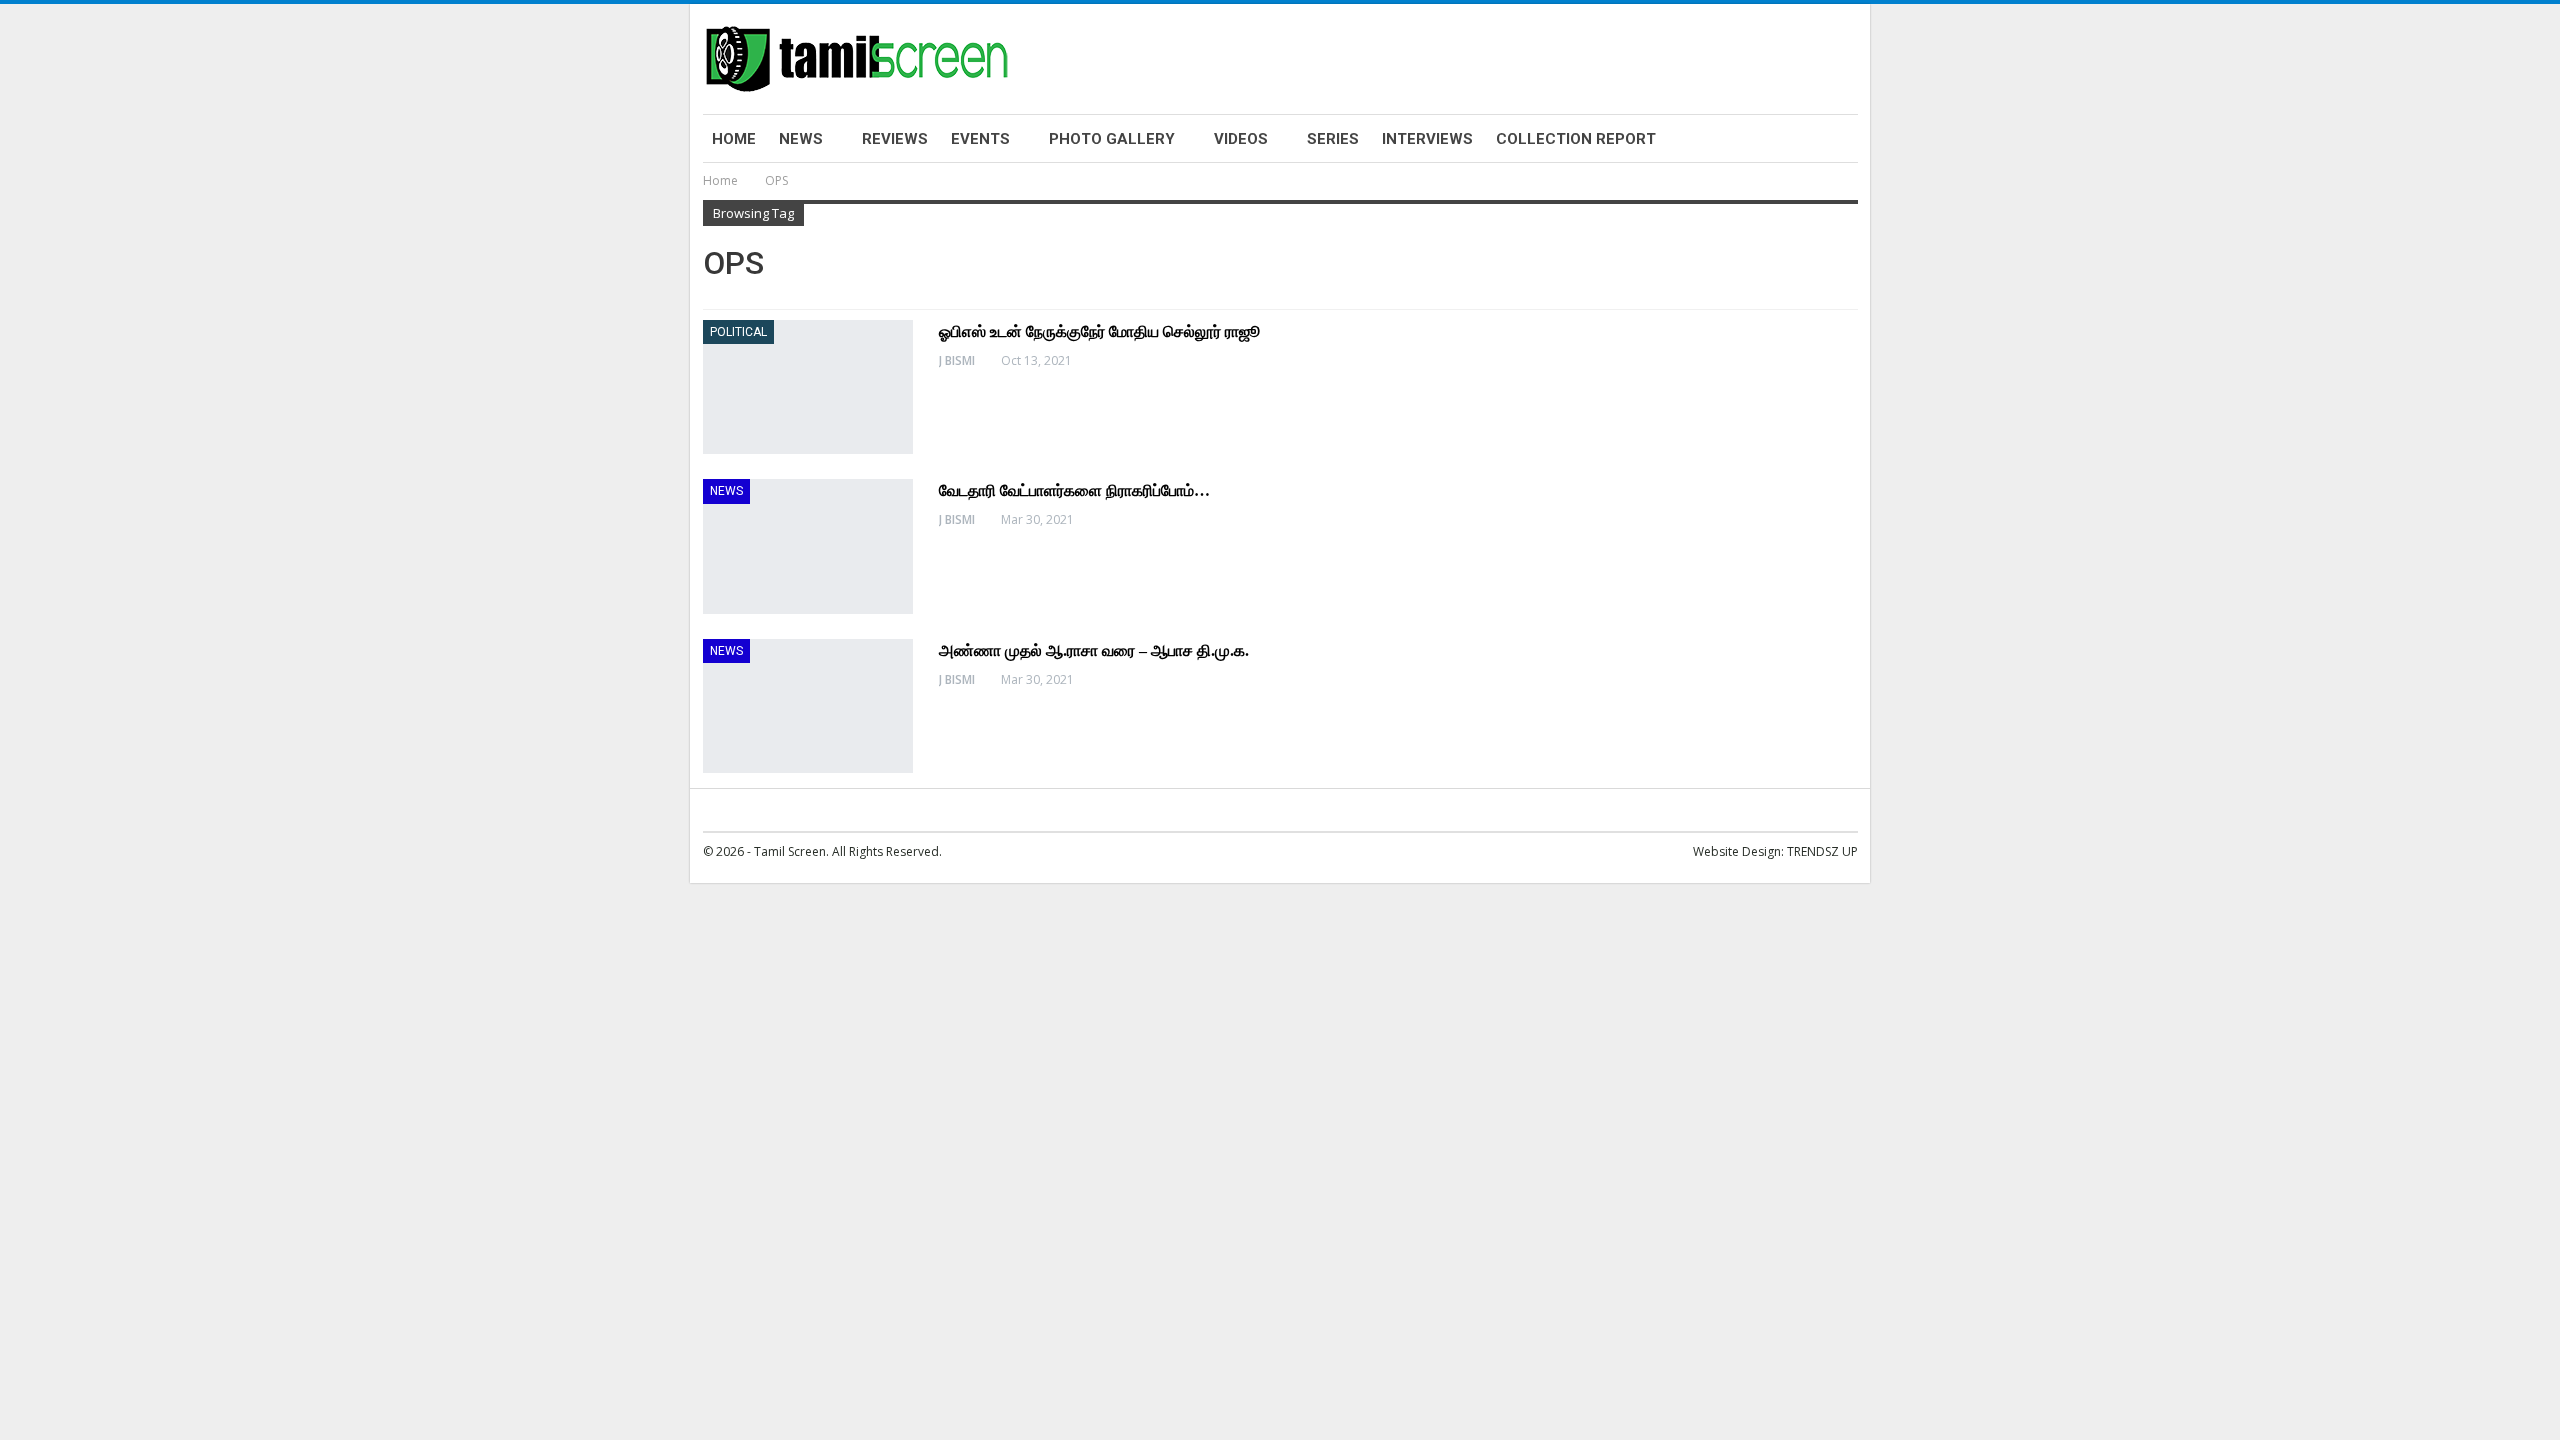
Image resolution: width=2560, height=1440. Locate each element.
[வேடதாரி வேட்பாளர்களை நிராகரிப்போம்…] (808, 546)
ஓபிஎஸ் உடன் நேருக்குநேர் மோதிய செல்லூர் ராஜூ (1099, 331)
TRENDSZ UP (1822, 851)
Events (980, 139)
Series (1333, 139)
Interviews (1427, 139)
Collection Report (1576, 139)
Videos (1241, 139)
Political (738, 332)
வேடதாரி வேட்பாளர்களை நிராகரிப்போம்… (1074, 490)
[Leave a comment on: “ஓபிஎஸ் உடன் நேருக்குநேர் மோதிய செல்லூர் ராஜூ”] (1852, 361)
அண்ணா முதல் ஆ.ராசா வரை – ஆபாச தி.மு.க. (1094, 650)
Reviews (895, 139)
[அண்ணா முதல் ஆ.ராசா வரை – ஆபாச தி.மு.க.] (808, 706)
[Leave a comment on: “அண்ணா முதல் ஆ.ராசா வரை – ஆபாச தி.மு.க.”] (1852, 680)
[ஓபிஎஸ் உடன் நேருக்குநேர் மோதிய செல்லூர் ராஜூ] (808, 387)
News (801, 139)
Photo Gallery (1112, 139)
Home (734, 139)
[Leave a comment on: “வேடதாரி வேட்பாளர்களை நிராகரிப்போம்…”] (1852, 520)
